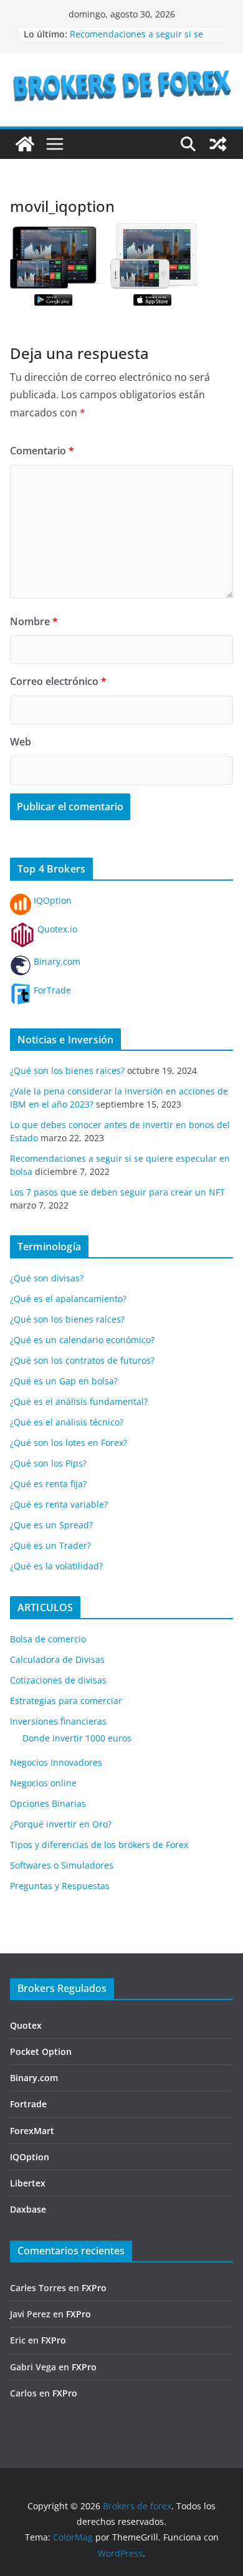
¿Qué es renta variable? (59, 1504)
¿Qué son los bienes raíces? (67, 1070)
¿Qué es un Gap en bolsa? (64, 1381)
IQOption (51, 900)
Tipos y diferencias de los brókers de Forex (99, 1845)
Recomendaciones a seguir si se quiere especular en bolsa (136, 40)
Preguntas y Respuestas (60, 1886)
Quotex (26, 2025)
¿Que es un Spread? (51, 1525)
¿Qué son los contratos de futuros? (82, 1360)
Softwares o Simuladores (62, 1865)
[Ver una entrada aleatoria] (218, 144)
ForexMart (32, 2131)
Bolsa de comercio (48, 1639)
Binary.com (56, 961)
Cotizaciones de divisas (58, 1680)
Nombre (34, 621)
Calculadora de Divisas (57, 1659)
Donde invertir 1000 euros (77, 1738)
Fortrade (28, 2104)
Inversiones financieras (58, 1721)
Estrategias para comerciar (66, 1701)
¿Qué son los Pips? (48, 1463)
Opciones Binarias (48, 1803)
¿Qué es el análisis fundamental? (79, 1401)
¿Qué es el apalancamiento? (68, 1299)
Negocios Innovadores (56, 1762)
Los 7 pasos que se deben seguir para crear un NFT (117, 1192)
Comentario (42, 451)
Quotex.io (56, 929)
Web (21, 742)
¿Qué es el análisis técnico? (67, 1422)
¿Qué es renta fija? (48, 1484)
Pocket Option (41, 2052)
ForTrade (51, 990)
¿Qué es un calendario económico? (82, 1340)
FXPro (94, 2288)
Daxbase (28, 2209)
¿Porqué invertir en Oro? (61, 1824)
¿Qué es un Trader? (50, 1545)
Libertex (28, 2183)
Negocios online (43, 1783)
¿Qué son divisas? (47, 1278)
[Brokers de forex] (25, 144)
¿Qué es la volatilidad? (56, 1566)
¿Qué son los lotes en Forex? (69, 1443)
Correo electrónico (58, 681)
